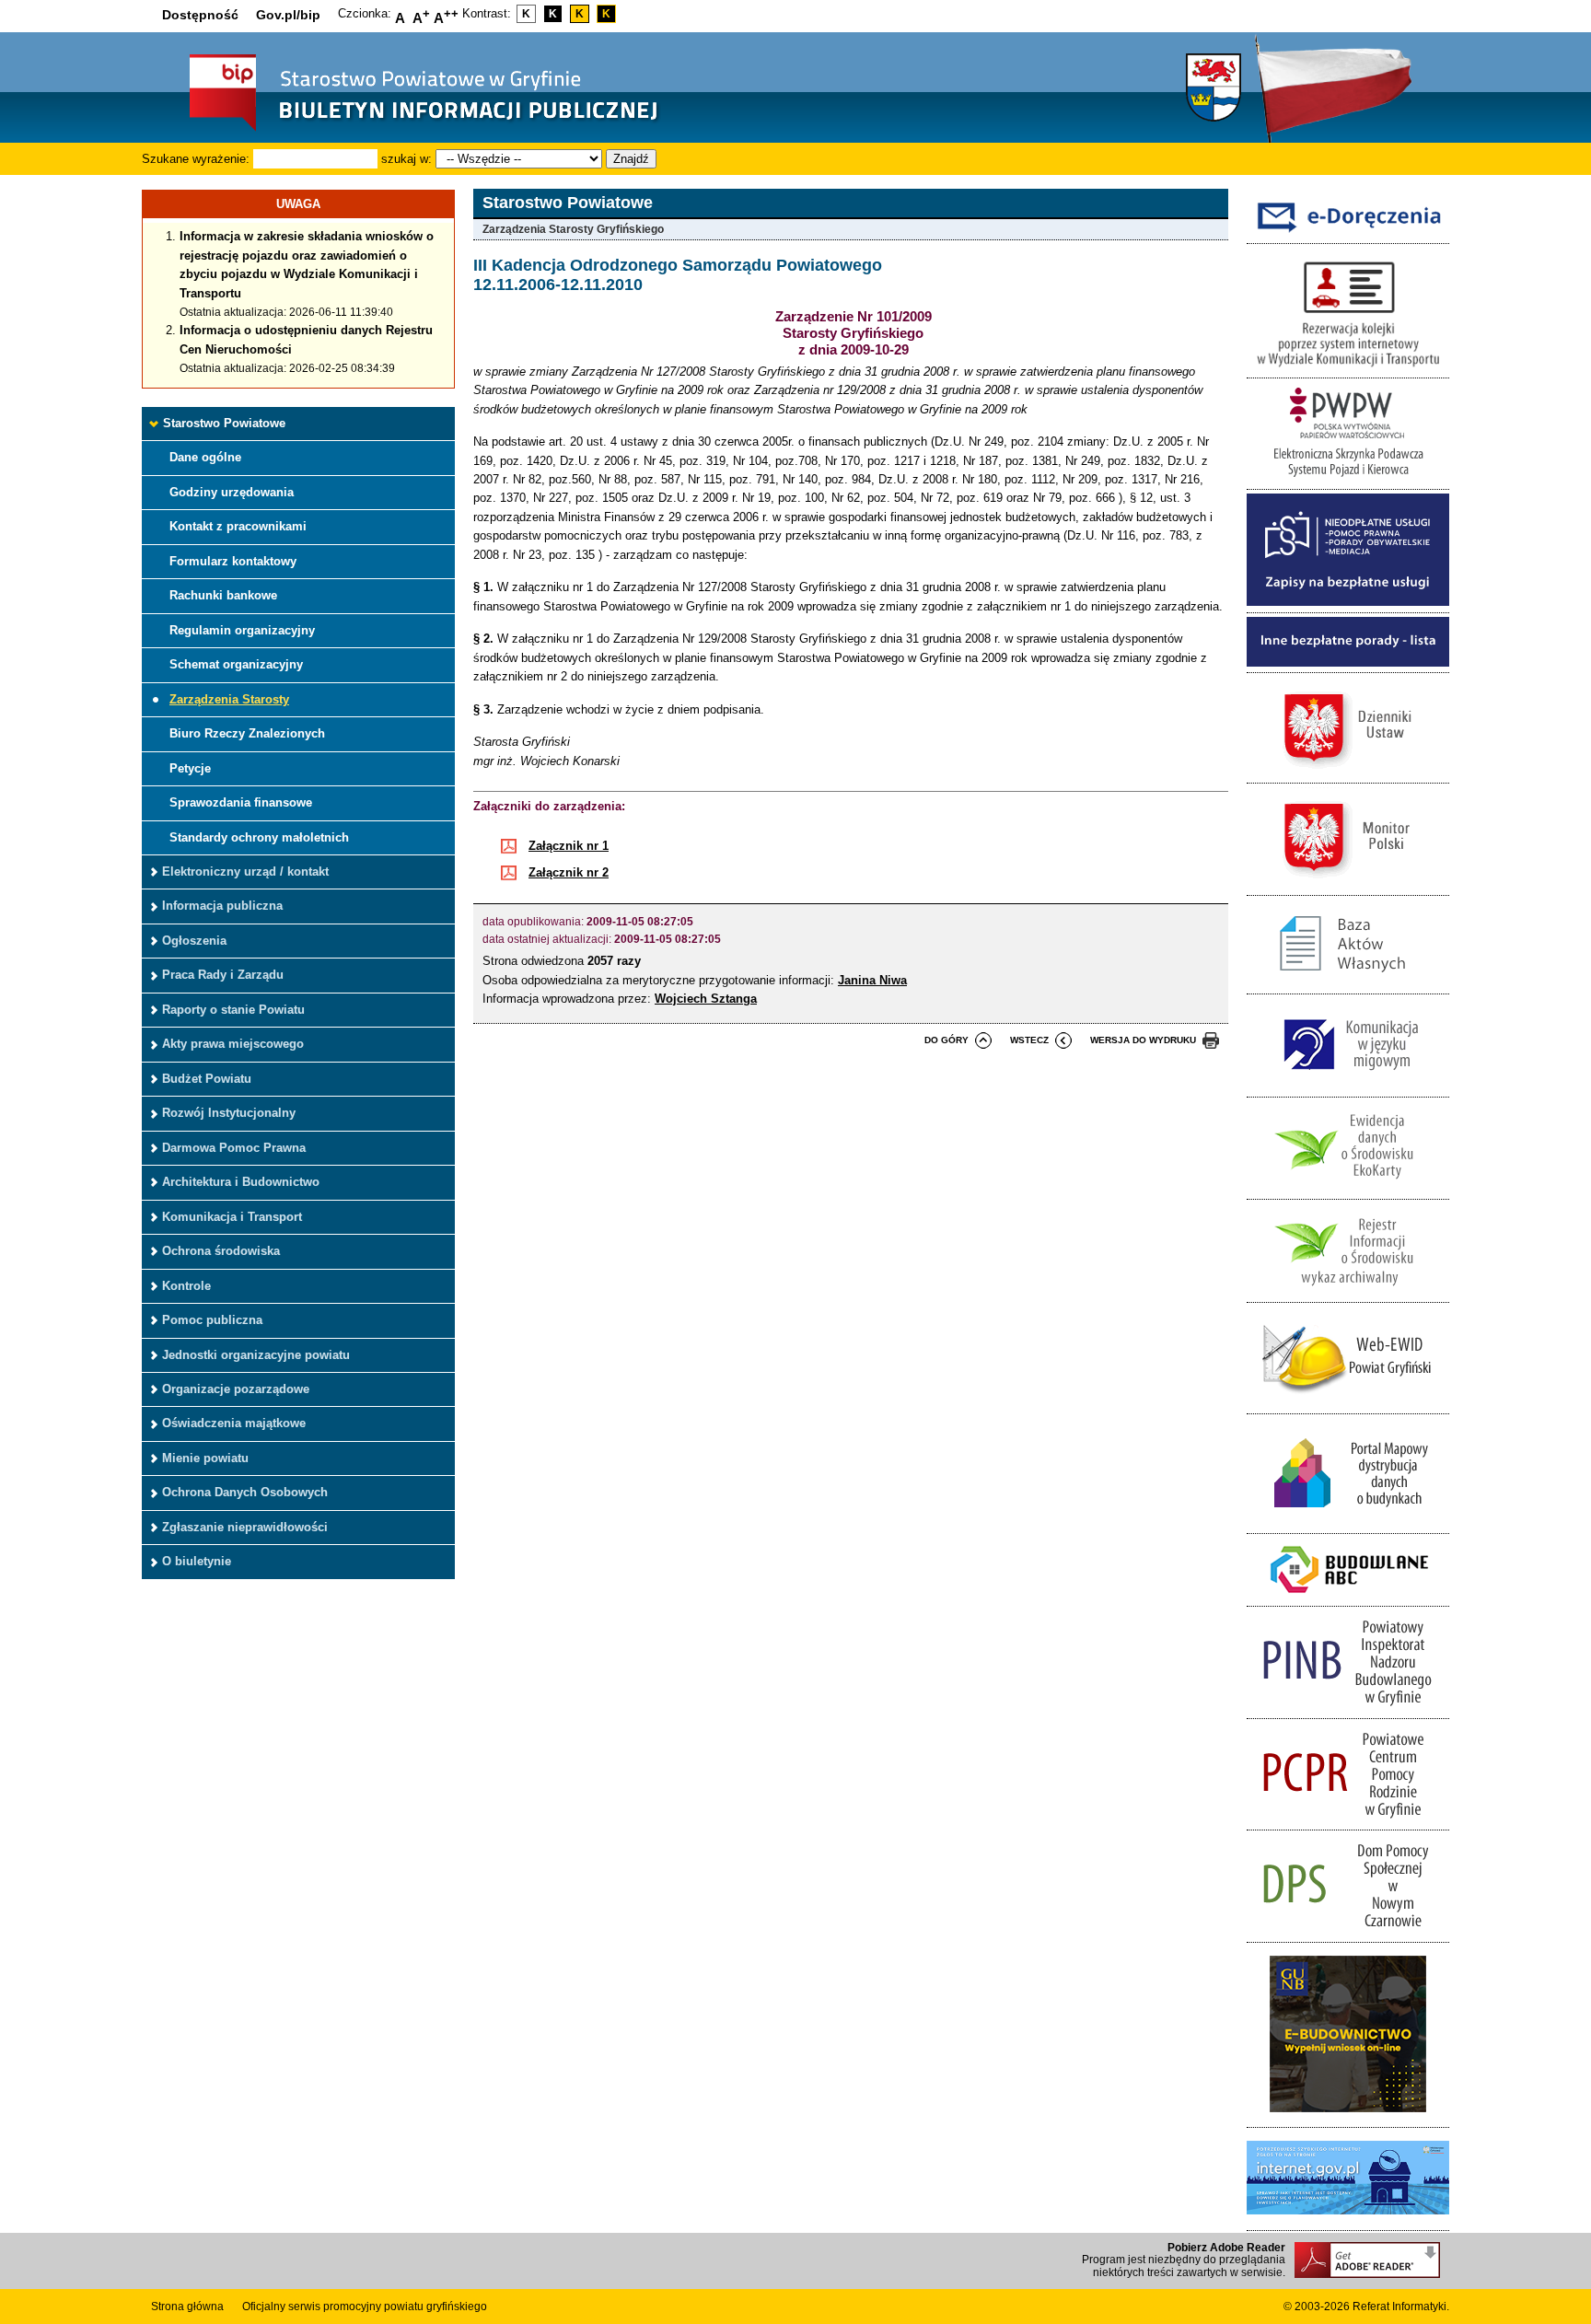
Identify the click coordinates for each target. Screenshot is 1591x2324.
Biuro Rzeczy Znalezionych (247, 733)
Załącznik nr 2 (569, 872)
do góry (946, 1040)
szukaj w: (406, 159)
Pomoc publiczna (212, 1320)
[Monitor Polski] (1348, 884)
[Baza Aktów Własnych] (1348, 984)
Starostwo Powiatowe (224, 423)
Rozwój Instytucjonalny (229, 1113)
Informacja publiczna (222, 906)
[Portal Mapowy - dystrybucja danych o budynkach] (1348, 1522)
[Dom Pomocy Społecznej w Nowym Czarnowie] (1348, 1931)
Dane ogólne (205, 457)
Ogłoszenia (194, 941)
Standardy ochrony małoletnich (259, 837)
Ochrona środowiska (221, 1251)
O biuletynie (197, 1561)
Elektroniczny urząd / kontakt (245, 871)
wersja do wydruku (1143, 1040)
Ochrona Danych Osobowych (245, 1492)
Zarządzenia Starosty (229, 699)
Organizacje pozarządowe (236, 1389)
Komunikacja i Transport (232, 1217)
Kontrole (186, 1286)
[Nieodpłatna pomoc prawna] (1348, 602)
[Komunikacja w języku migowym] (1348, 1086)
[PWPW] (1348, 479)
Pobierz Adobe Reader (1226, 2248)
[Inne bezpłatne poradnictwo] (1348, 662)
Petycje (190, 768)
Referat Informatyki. (1401, 2307)
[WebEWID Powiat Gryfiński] (1348, 1404)
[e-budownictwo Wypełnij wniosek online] (1348, 2117)
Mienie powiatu (205, 1458)
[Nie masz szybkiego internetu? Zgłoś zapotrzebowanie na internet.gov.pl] (1348, 2219)
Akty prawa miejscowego (233, 1044)
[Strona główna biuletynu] (404, 129)
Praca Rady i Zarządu (223, 975)
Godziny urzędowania (232, 492)
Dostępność (200, 15)
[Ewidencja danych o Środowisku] (1348, 1189)
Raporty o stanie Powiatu (233, 1010)
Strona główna (187, 2307)
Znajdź (631, 159)
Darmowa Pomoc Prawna (234, 1148)
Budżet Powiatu (207, 1079)
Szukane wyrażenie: (196, 159)
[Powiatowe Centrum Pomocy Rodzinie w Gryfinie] (1348, 1820)
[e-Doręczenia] (1348, 233)
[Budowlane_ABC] (1348, 1596)
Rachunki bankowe (223, 595)
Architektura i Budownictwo (241, 1182)
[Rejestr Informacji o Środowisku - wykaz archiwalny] (1348, 1291)
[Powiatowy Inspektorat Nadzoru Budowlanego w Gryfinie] (1348, 1708)
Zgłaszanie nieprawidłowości (245, 1527)
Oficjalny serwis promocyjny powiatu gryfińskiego (365, 2307)
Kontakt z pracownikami (238, 526)
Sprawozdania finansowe (241, 802)
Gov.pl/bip (288, 15)
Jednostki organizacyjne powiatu (256, 1355)
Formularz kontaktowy (233, 561)
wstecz (1029, 1040)
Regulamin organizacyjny (242, 630)
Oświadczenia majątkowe (234, 1423)
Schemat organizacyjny (236, 664)
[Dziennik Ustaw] (1348, 773)
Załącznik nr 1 (569, 846)
